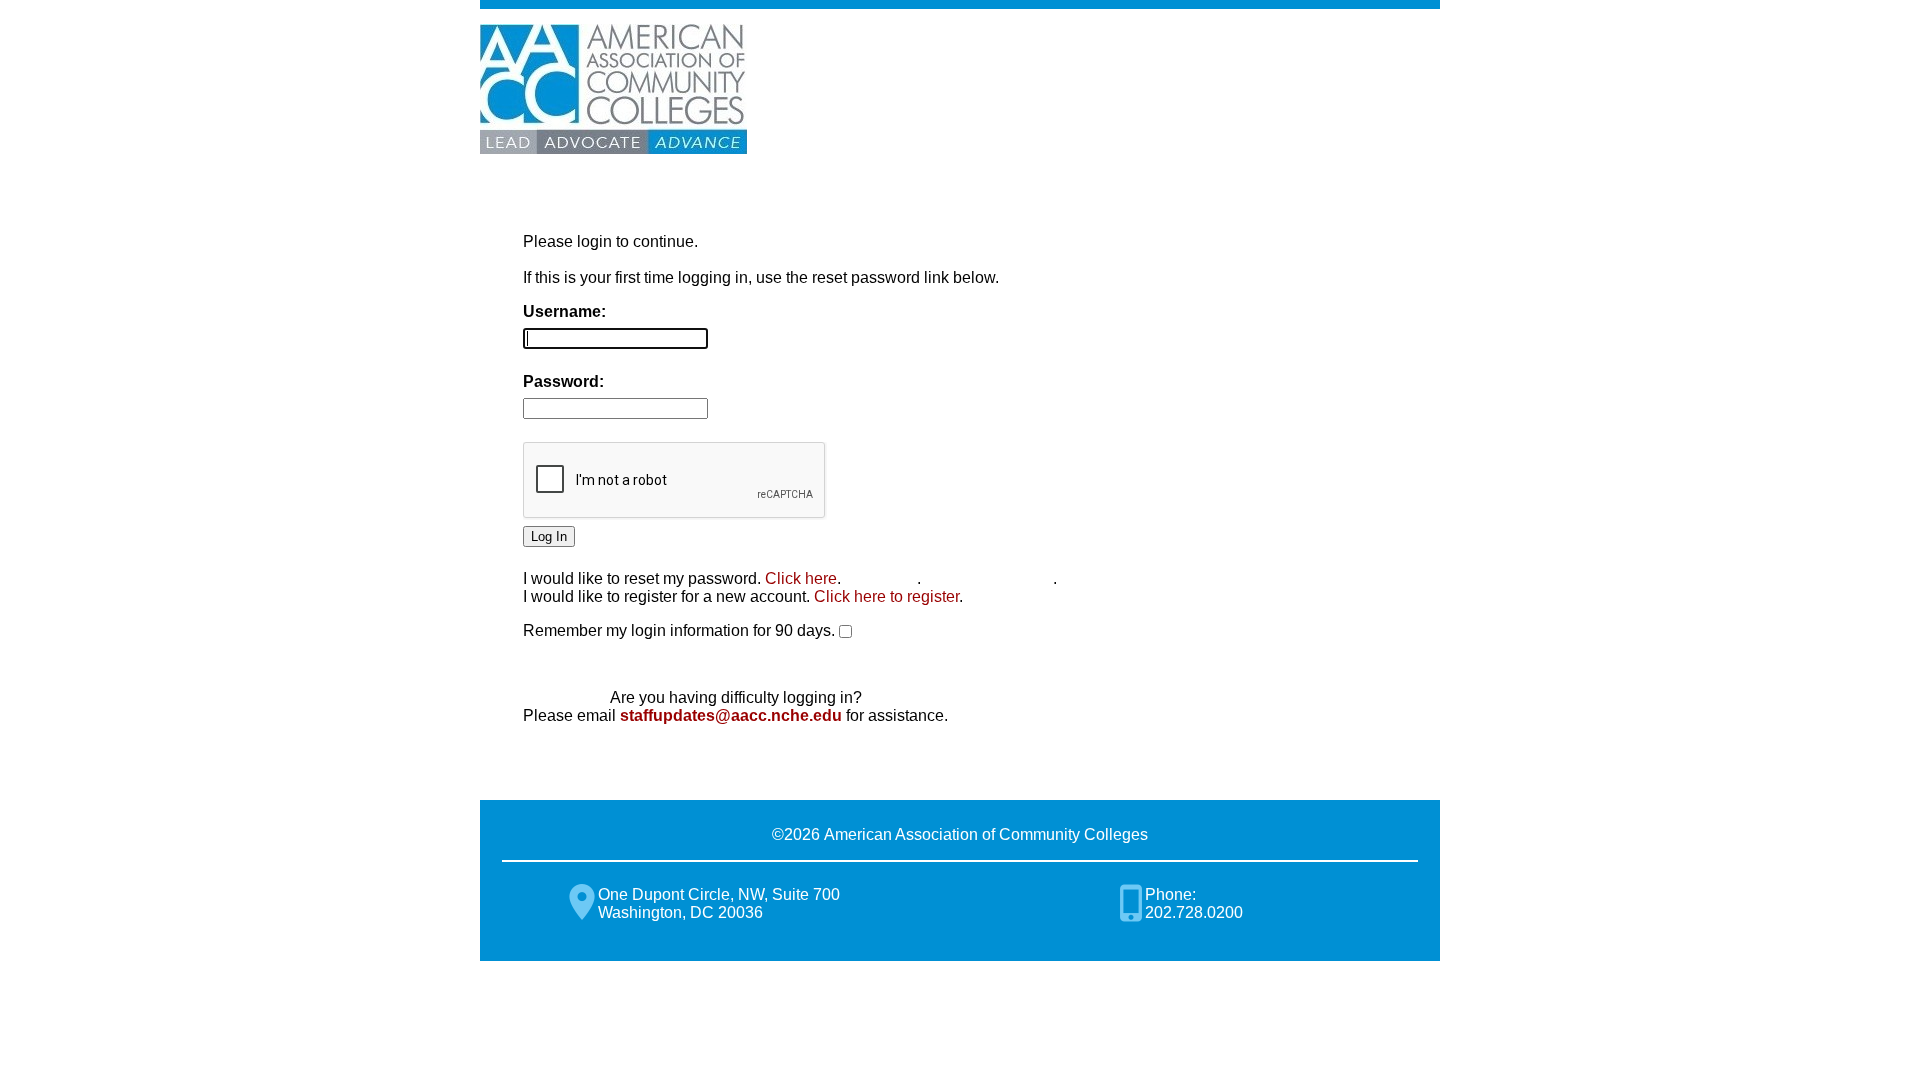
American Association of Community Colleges (613, 89)
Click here (801, 578)
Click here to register (886, 596)
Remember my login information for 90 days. (679, 630)
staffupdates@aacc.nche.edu (731, 715)
